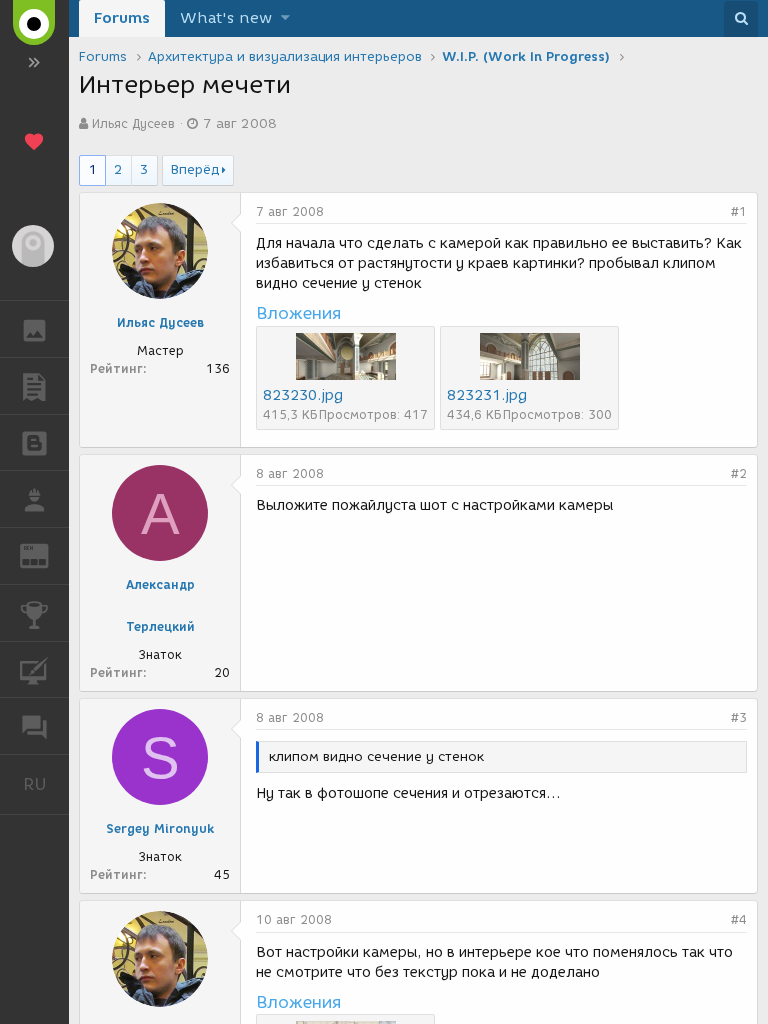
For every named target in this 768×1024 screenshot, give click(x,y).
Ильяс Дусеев (133, 123)
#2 (739, 473)
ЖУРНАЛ (46, 554)
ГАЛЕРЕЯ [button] (34, 329)
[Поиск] (741, 19)
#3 (739, 717)
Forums (122, 18)
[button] (285, 18)
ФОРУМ (34, 726)
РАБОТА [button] (34, 499)
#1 (739, 211)
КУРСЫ (34, 670)
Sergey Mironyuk (160, 828)
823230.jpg (303, 395)
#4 (739, 919)
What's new (226, 18)
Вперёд (195, 169)
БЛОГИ (34, 443)
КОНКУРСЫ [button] (34, 613)
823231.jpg (487, 395)
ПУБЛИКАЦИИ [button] (34, 386)
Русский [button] (46, 784)
